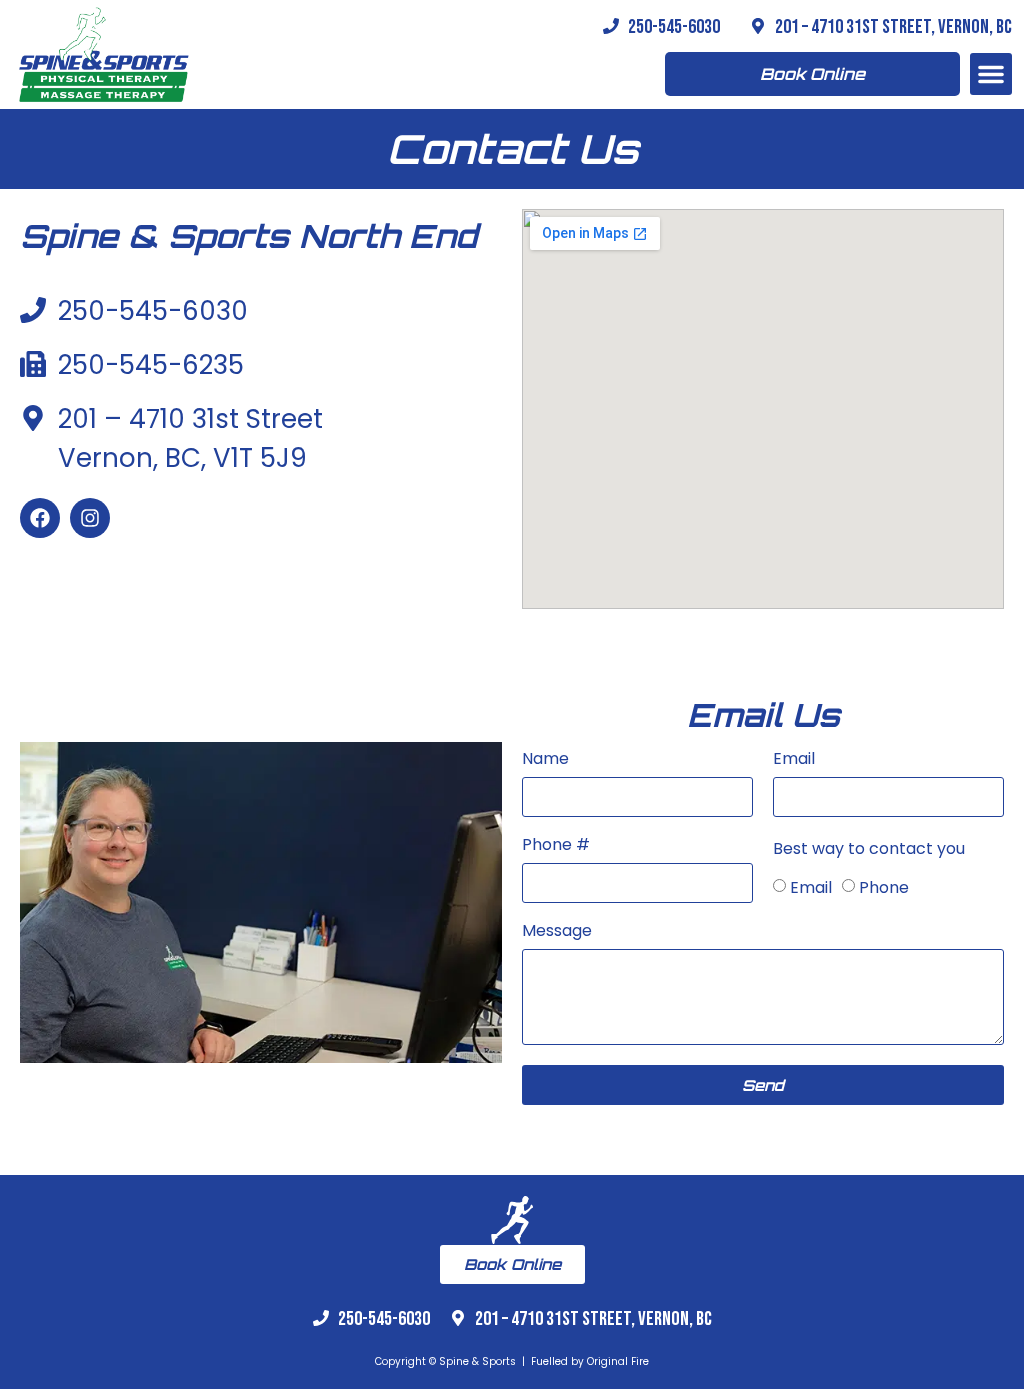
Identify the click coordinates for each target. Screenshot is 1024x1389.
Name (545, 760)
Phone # (556, 846)
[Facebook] (40, 518)
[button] (991, 74)
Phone (884, 887)
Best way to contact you (869, 850)
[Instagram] (90, 518)
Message (557, 932)
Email (794, 760)
